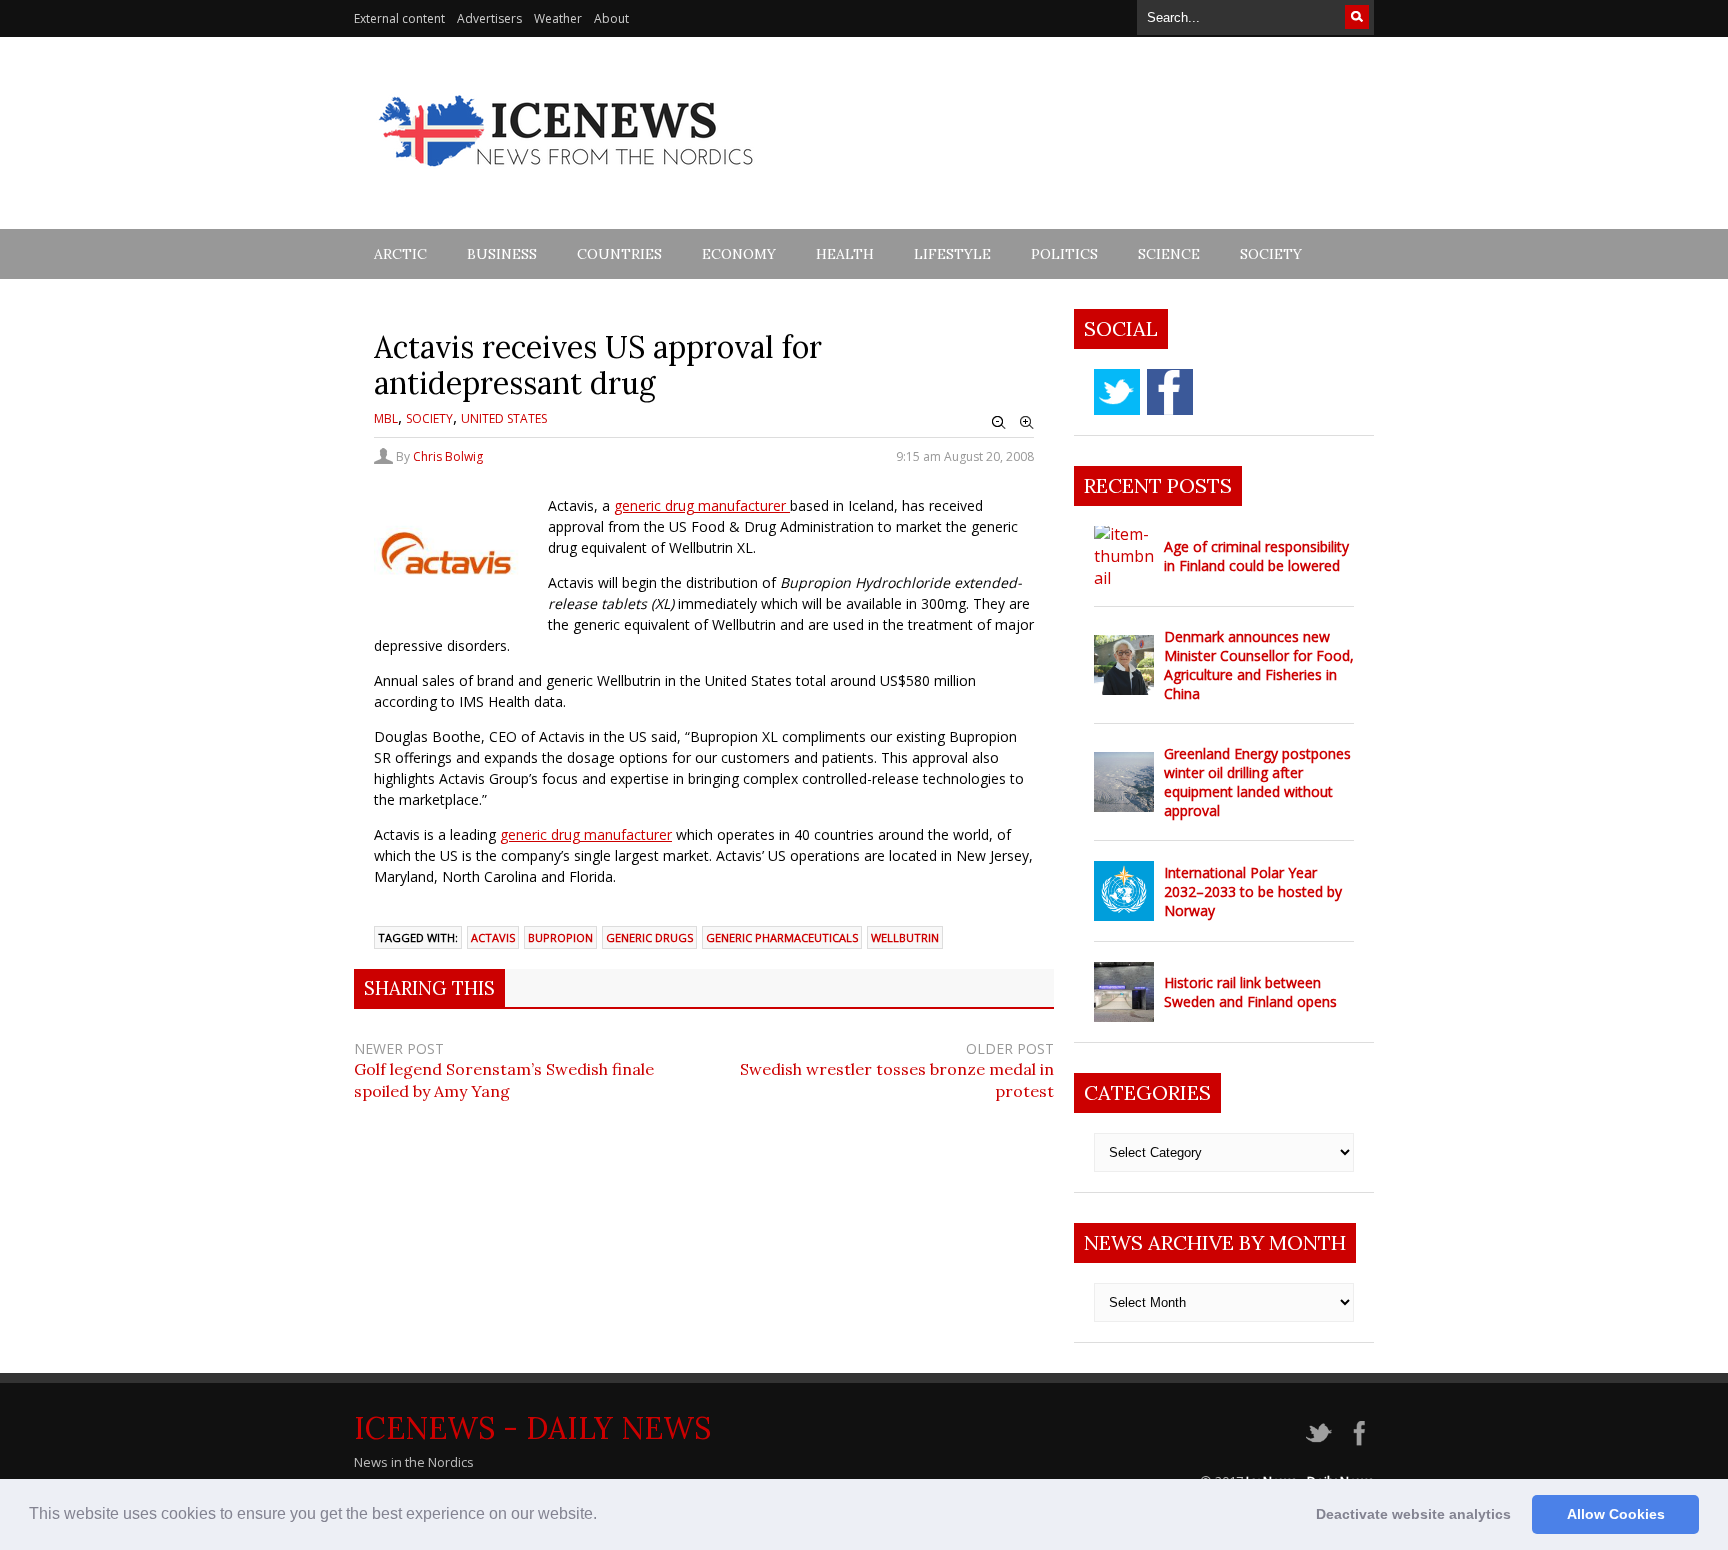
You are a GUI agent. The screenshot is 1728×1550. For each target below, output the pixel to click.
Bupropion (560, 937)
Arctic (400, 254)
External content (399, 18)
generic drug (654, 505)
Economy (739, 254)
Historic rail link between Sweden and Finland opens (1250, 992)
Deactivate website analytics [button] (1413, 1514)
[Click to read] (1124, 556)
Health (845, 254)
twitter (1117, 392)
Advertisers (489, 18)
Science (1169, 254)
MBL (386, 418)
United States (504, 418)
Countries (619, 254)
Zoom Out (999, 423)
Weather (558, 18)
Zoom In (1027, 423)
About (611, 18)
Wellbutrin (905, 937)
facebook (1170, 392)
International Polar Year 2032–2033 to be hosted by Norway (1253, 891)
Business (502, 254)
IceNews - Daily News (532, 1428)
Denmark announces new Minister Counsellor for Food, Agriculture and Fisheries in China (1259, 665)
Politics (1064, 254)
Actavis (493, 937)
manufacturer (742, 505)
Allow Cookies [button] (1616, 1514)
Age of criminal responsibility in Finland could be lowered (1256, 556)
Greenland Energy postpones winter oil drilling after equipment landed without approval (1257, 782)
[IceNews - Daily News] (567, 177)
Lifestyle (952, 254)
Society (1271, 254)
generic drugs (649, 937)
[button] (604, 1516)
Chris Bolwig (448, 456)
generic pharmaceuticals (782, 937)
